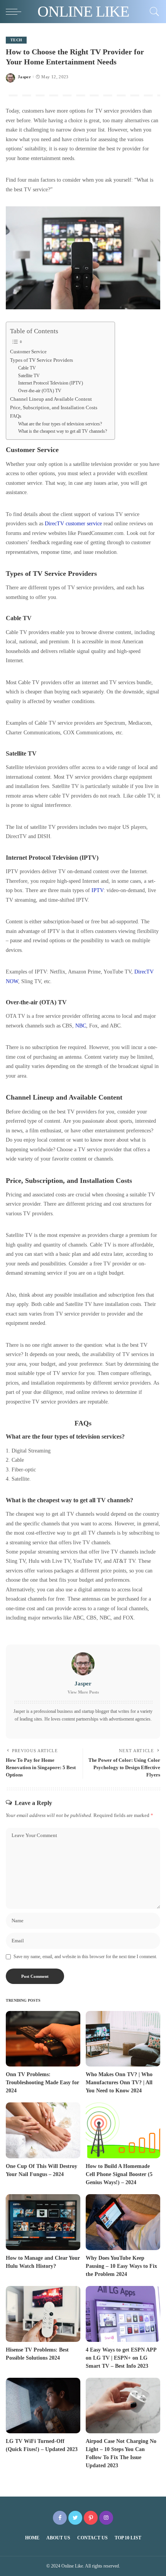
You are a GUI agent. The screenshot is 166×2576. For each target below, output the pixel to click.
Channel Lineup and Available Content (51, 399)
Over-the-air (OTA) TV (40, 391)
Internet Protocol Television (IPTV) (51, 383)
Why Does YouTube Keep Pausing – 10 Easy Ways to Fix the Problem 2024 (121, 2266)
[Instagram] (106, 2518)
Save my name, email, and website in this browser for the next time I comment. (85, 1957)
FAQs (16, 416)
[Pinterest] (91, 2518)
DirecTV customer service (73, 523)
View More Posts (83, 1692)
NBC (81, 1026)
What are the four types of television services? (60, 424)
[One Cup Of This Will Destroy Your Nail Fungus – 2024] (43, 2130)
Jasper (24, 77)
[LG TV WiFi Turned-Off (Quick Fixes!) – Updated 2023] (43, 2406)
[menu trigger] (15, 12)
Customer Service (28, 352)
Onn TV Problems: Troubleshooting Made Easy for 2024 (42, 2083)
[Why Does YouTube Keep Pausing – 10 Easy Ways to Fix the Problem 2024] (123, 2222)
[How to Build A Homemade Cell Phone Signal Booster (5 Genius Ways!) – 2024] (123, 2130)
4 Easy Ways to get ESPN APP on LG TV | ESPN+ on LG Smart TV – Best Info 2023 (121, 2358)
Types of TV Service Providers (41, 360)
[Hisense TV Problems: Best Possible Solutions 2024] (43, 2314)
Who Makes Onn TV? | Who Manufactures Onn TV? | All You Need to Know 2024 (119, 2083)
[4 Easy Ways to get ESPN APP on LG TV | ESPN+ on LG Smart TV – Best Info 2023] (123, 2314)
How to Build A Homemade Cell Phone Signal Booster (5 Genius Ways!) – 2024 (119, 2174)
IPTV (97, 890)
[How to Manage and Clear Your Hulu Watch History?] (43, 2222)
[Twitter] (75, 2518)
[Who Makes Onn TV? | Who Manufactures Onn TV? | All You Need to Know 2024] (123, 2039)
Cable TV (27, 368)
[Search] (152, 12)
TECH (16, 40)
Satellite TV (29, 376)
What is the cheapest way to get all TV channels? (63, 431)
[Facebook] (60, 2518)
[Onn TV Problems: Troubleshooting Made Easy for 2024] (43, 2039)
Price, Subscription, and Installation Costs (54, 407)
